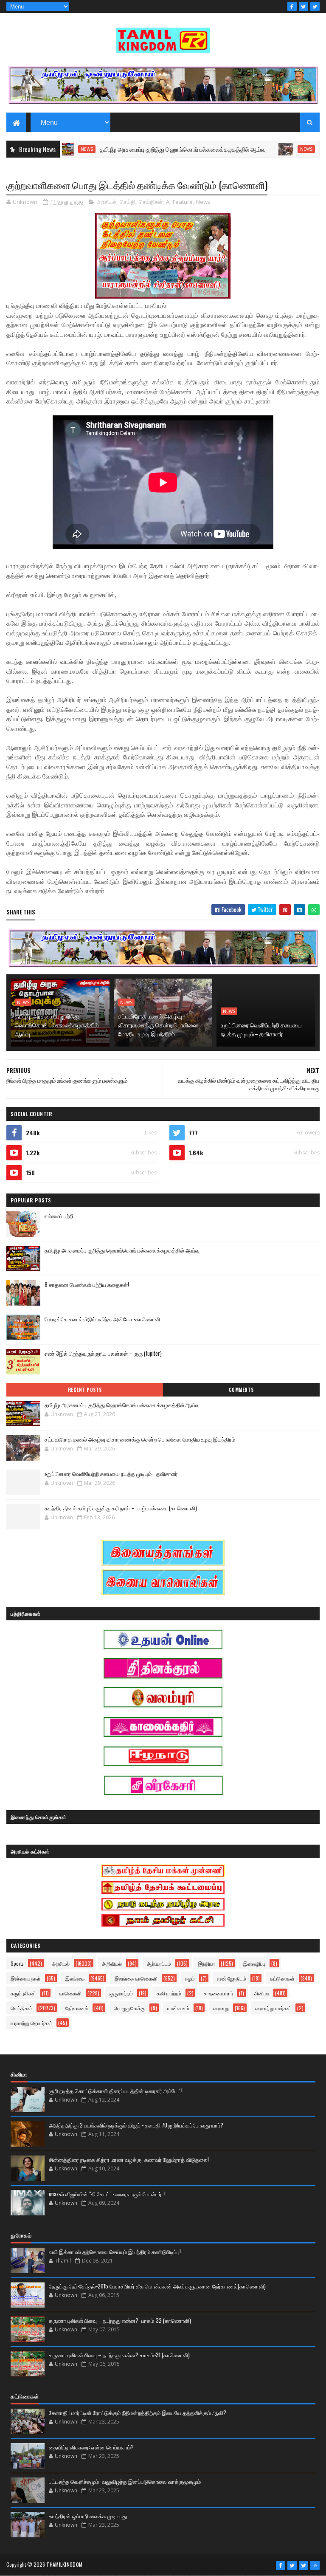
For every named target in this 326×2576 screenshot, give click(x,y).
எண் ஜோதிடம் (232, 1978)
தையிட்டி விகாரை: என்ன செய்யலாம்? (91, 2447)
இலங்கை (75, 1978)
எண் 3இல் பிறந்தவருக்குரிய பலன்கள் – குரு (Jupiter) (103, 1353)
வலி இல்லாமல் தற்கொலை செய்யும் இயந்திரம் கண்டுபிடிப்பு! (115, 2252)
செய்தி (128, 202)
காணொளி (70, 1993)
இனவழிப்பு (254, 1963)
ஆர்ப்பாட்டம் (159, 1963)
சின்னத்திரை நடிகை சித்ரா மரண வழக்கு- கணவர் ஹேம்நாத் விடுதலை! (129, 2159)
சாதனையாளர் (218, 1993)
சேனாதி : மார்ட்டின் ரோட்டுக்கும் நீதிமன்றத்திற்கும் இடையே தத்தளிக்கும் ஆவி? (138, 2412)
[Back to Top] (315, 2565)
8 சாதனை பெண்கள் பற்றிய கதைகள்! (87, 1284)
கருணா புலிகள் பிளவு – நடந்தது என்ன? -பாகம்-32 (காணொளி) (120, 2320)
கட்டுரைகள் (282, 1978)
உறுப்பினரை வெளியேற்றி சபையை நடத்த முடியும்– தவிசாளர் (261, 1029)
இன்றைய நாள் (26, 1978)
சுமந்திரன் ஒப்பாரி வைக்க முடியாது (88, 2516)
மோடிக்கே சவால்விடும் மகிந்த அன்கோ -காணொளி (102, 1319)
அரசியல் (107, 202)
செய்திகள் (151, 202)
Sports (17, 1963)
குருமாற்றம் (121, 1993)
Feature (183, 202)
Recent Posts (85, 1390)
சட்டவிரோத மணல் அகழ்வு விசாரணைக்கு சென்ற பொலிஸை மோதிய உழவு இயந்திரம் (158, 1025)
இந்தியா (206, 1963)
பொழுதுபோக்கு (129, 2008)
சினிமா (262, 1993)
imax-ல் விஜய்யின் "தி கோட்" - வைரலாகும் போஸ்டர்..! (107, 2194)
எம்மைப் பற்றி (59, 1216)
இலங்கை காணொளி (136, 1978)
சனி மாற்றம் (169, 1993)
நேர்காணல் (77, 2008)
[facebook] (292, 6)
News (262, 149)
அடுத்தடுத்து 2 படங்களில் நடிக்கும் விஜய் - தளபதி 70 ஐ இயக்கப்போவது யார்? (136, 2125)
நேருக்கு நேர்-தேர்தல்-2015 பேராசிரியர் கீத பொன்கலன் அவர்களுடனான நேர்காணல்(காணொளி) (157, 2286)
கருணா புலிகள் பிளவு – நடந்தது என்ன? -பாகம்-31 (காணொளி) (119, 2355)
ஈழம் (190, 1978)
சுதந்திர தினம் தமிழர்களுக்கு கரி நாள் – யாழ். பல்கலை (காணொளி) (121, 1508)
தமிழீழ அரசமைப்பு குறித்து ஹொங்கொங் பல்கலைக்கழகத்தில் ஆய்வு (138, 149)
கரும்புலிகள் (23, 1993)
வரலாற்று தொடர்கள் (31, 2023)
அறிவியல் (112, 1963)
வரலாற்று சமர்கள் (273, 2008)
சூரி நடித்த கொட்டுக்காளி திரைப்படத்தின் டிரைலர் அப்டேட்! (116, 2091)
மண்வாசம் (178, 2008)
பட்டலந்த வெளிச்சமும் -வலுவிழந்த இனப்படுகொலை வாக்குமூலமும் (125, 2481)
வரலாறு (221, 2008)
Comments (241, 1390)
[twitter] (304, 6)
